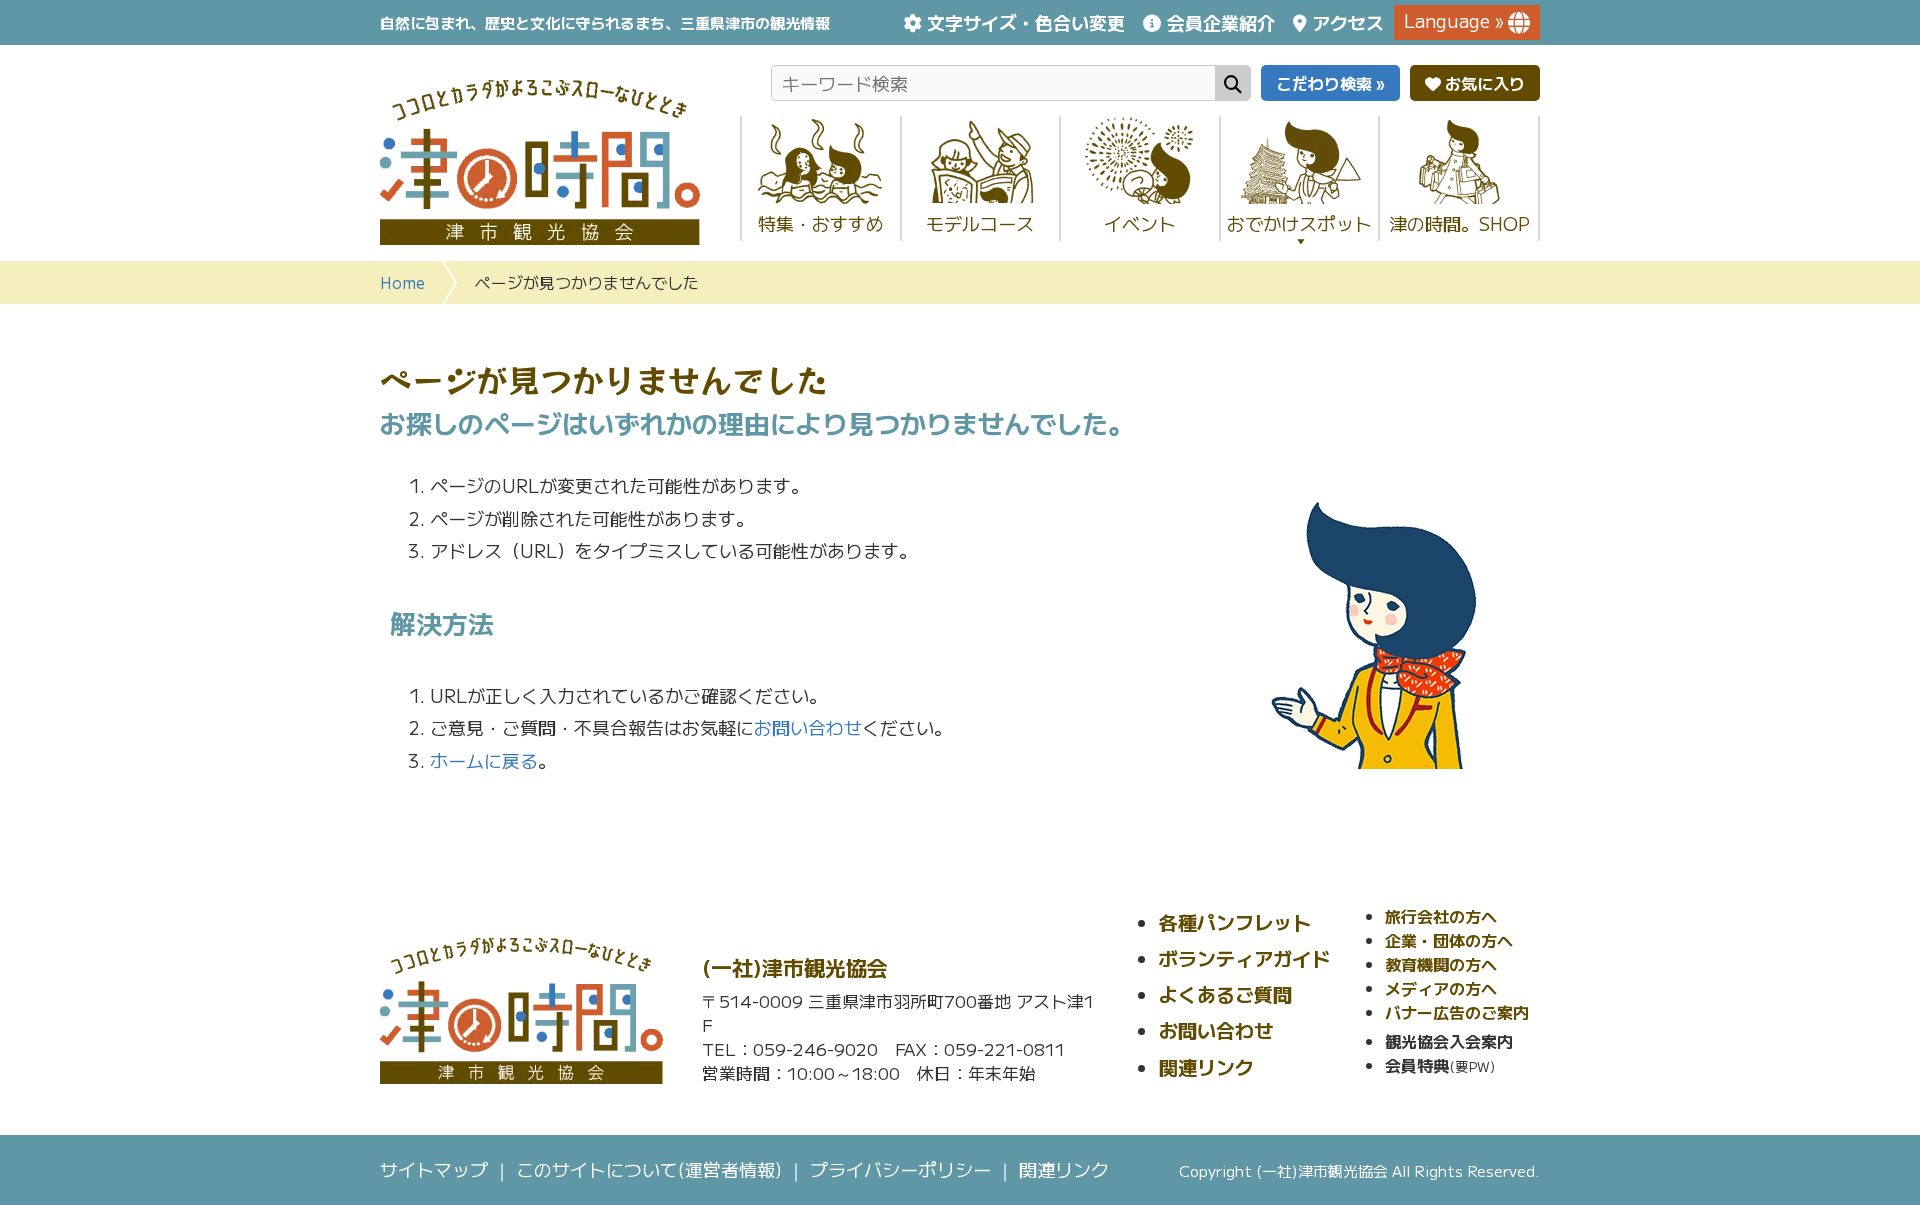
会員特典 (1417, 1065)
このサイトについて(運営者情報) (649, 1169)
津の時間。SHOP (1459, 223)
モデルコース (980, 223)
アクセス (1348, 22)
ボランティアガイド (1244, 957)
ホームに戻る (484, 760)
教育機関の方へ (1441, 964)
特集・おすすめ (821, 223)
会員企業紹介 (1220, 22)
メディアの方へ (1441, 988)
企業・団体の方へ (1449, 940)
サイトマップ (434, 1169)
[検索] (1233, 83)
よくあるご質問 (1225, 993)
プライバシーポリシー (900, 1169)
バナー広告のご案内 (1457, 1012)
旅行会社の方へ (1441, 916)
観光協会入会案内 (1449, 1041)
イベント (1140, 223)
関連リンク (1206, 1066)
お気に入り (1483, 83)
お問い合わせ (808, 727)
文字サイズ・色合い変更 (1026, 22)
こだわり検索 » (1330, 83)
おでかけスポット (1299, 223)
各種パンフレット (1235, 921)
